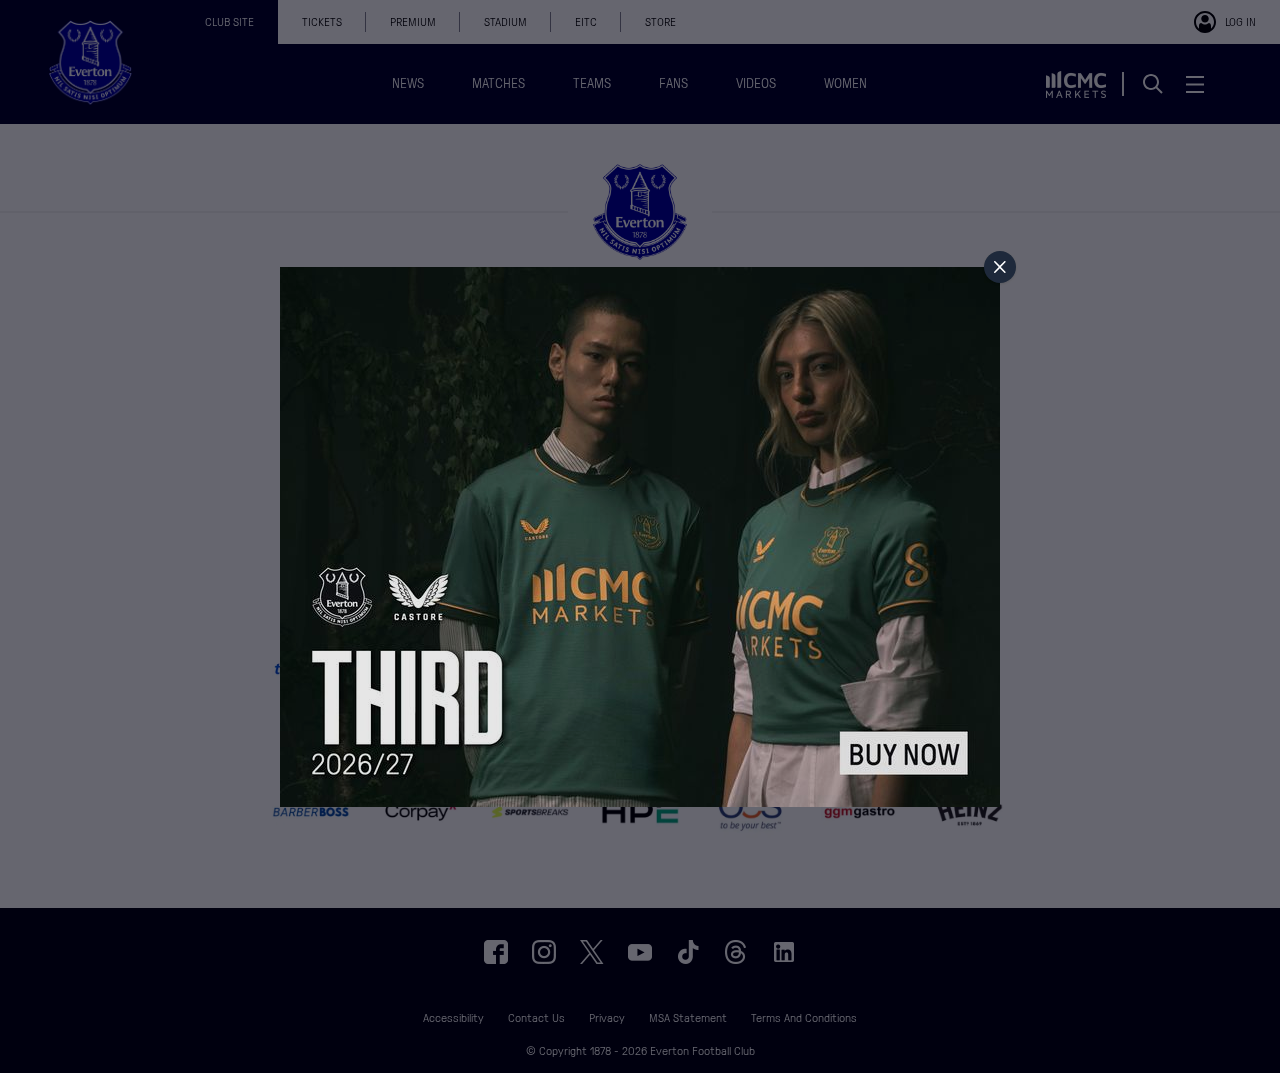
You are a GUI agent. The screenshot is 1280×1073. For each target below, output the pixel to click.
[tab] (1000, 267)
